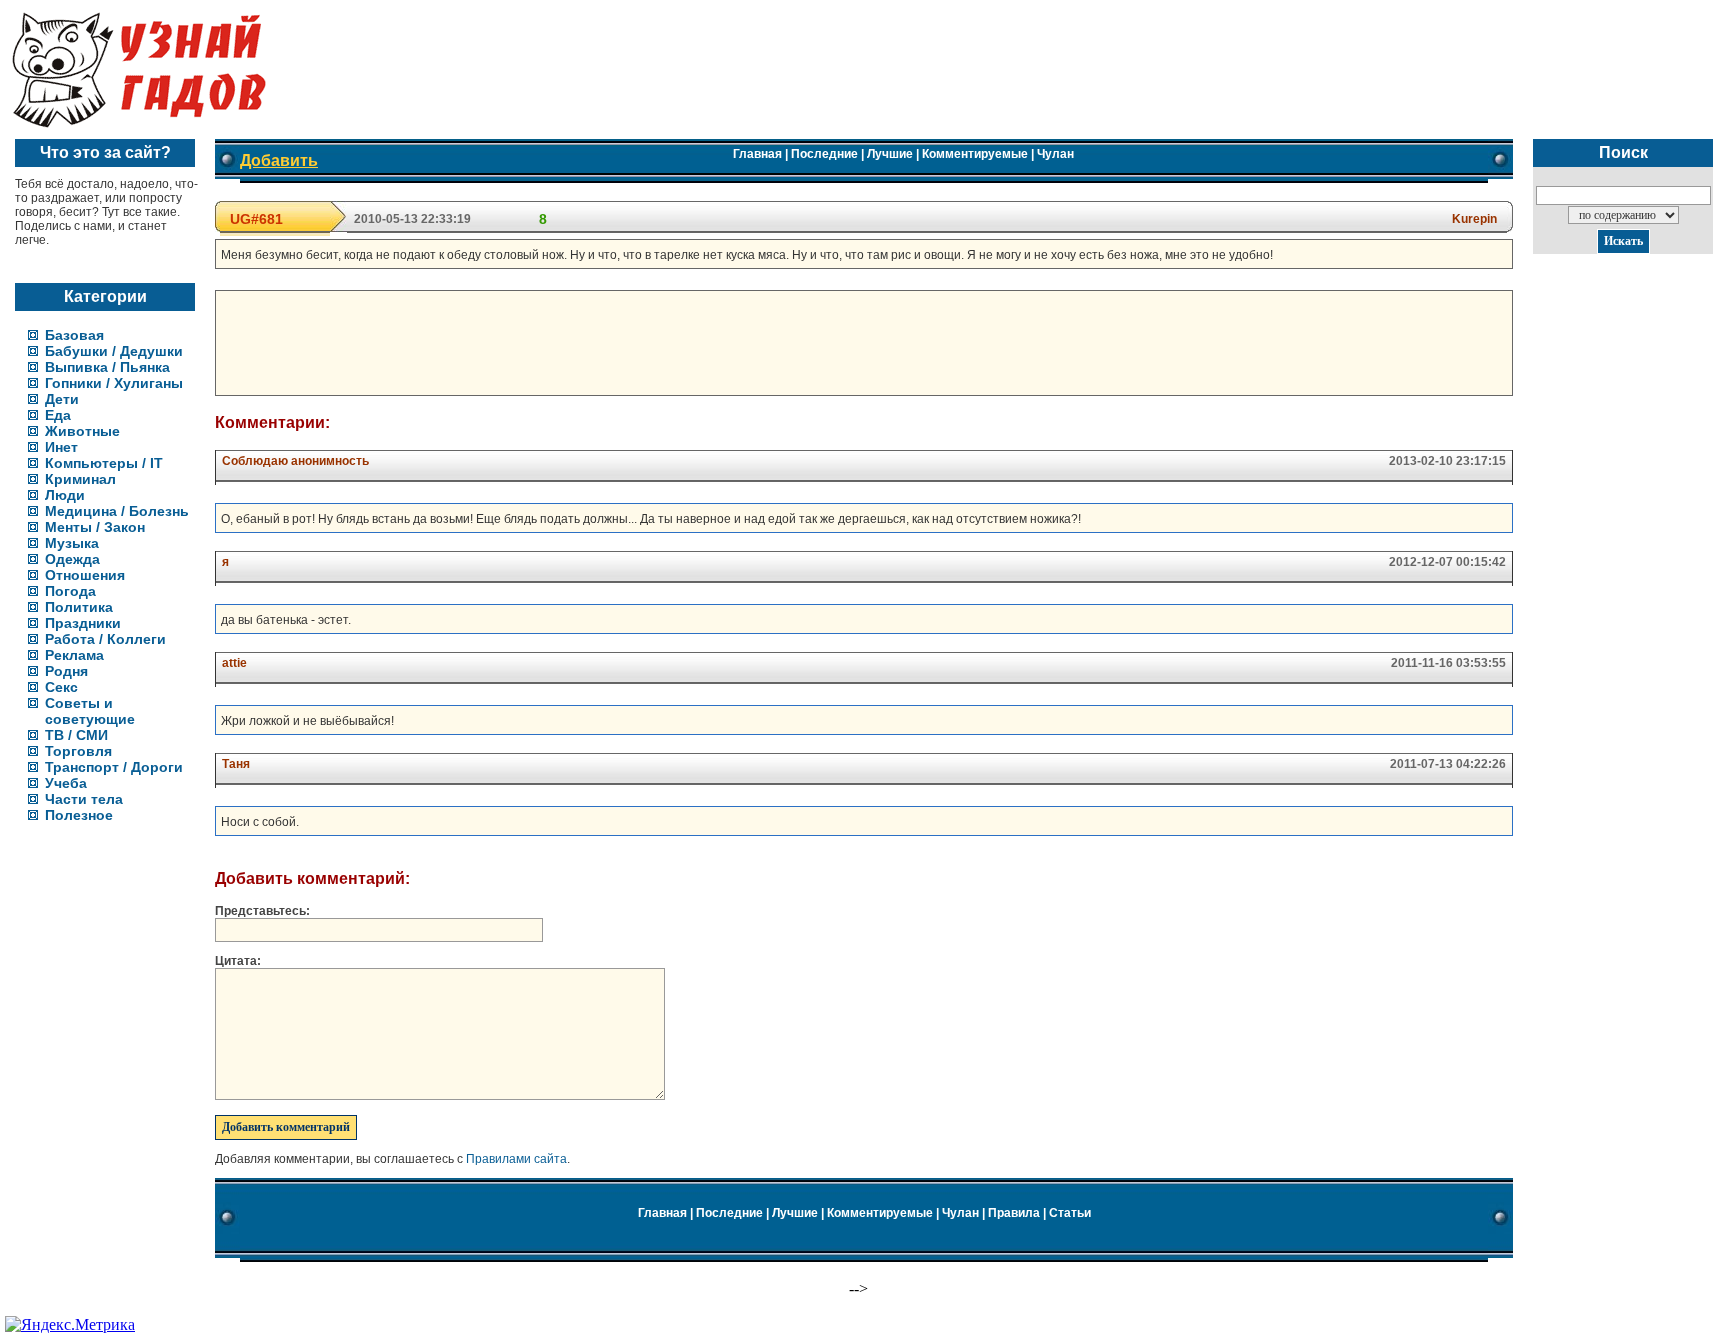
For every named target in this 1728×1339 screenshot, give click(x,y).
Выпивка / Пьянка (107, 367)
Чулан (1055, 154)
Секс (61, 687)
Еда (58, 415)
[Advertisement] (585, 341)
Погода (70, 591)
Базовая (74, 335)
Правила (1014, 1213)
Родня (66, 671)
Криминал (80, 479)
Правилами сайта (516, 1159)
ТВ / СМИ (76, 735)
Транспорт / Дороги (114, 767)
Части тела (84, 799)
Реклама (74, 655)
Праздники (83, 623)
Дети (62, 399)
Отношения (85, 575)
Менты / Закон (95, 527)
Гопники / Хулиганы (114, 383)
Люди (65, 495)
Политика (79, 607)
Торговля (78, 751)
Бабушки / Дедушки (114, 351)
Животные (82, 431)
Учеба (66, 783)
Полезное (79, 815)
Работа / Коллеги (105, 639)
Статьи (1070, 1213)
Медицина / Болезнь (117, 511)
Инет (61, 447)
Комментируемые (975, 154)
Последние (824, 154)
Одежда (72, 559)
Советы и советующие (90, 711)
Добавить (279, 160)
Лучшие (890, 154)
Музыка (72, 543)
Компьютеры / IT (104, 463)
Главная (757, 154)
